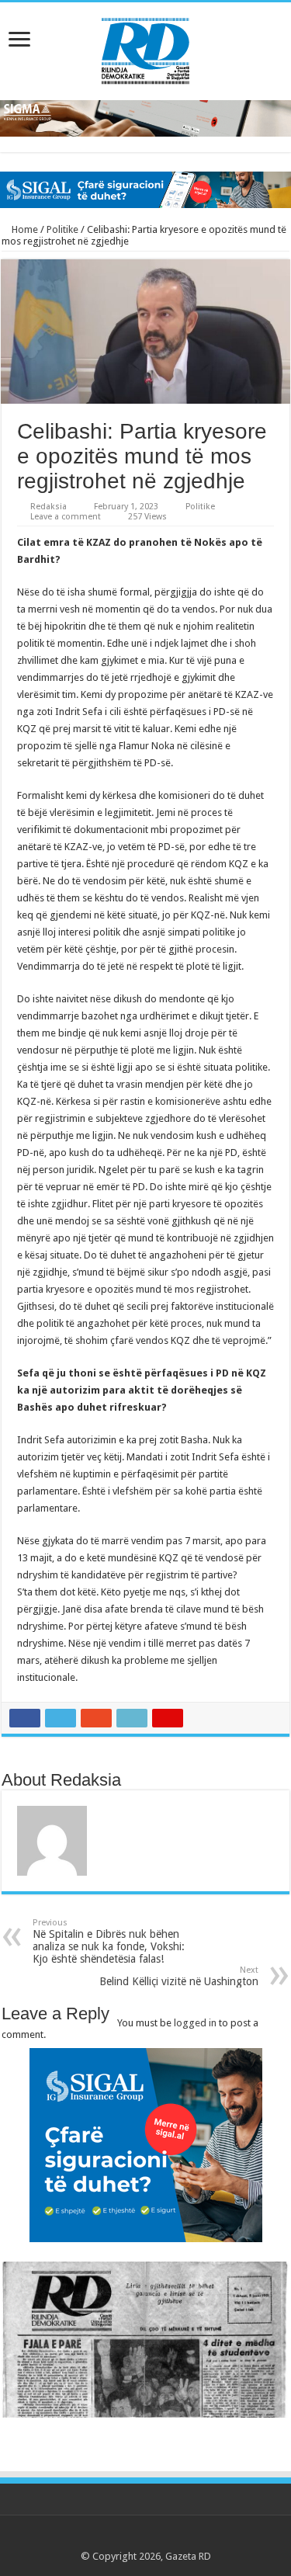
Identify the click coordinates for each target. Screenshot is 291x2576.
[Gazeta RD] (145, 48)
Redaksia (48, 507)
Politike (62, 229)
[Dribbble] (160, 2538)
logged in (195, 2023)
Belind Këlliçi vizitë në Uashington (179, 1976)
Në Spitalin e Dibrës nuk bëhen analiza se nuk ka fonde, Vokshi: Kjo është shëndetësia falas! (109, 1941)
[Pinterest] (145, 2538)
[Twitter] (131, 2538)
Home (24, 229)
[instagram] (190, 2538)
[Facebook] (116, 2538)
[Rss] (101, 2538)
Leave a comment (66, 517)
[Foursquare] (175, 2538)
